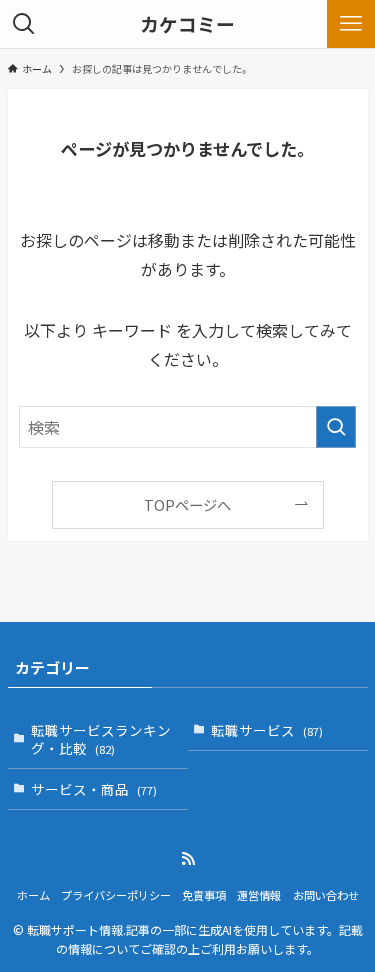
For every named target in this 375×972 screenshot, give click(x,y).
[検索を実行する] (336, 427)
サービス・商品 (94, 789)
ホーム (33, 895)
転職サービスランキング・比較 (101, 739)
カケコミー (187, 24)
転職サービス (267, 730)
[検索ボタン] (24, 24)
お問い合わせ (326, 895)
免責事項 (204, 895)
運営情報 (259, 895)
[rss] (188, 859)
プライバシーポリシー (116, 895)
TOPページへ (187, 504)
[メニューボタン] (351, 24)
